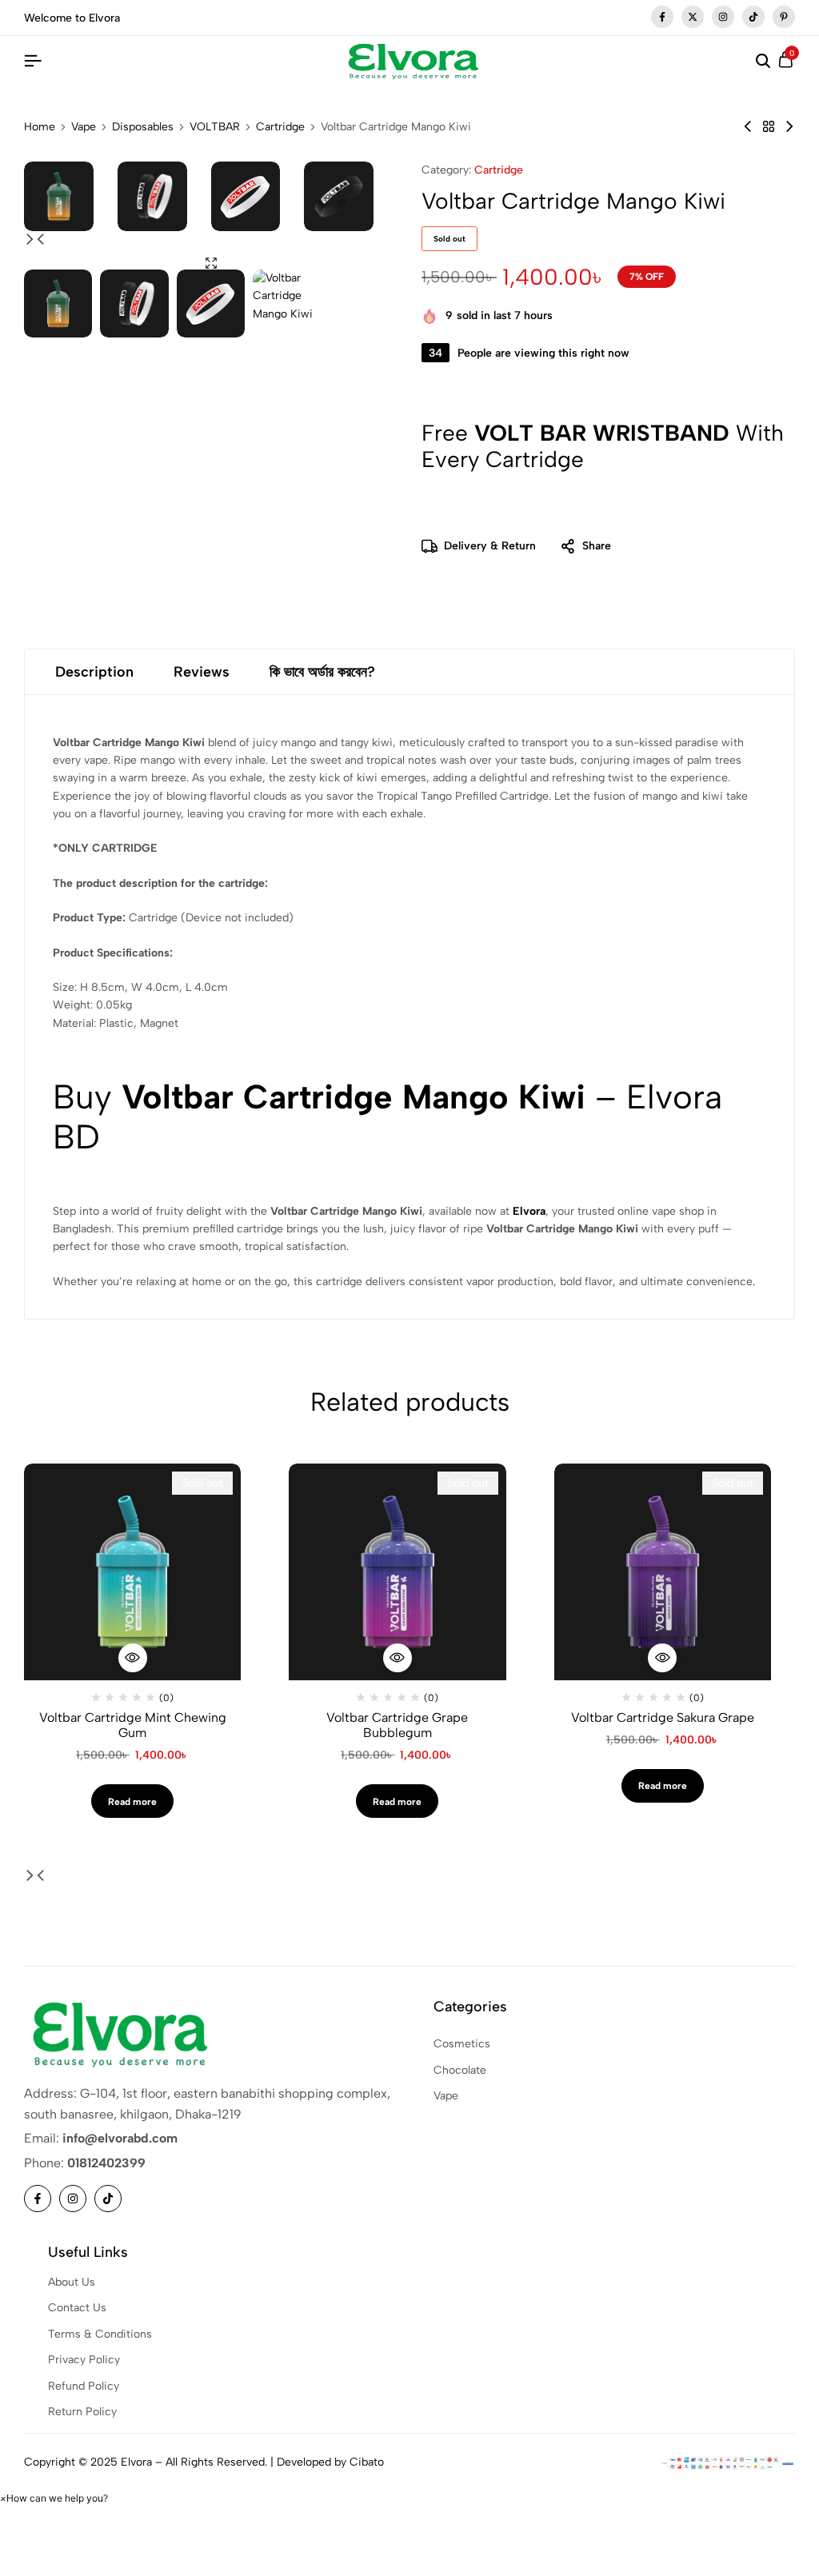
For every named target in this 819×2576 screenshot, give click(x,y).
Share (597, 546)
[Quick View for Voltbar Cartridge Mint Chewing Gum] (133, 1658)
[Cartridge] (769, 127)
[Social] (38, 2199)
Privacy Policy (84, 2360)
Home (40, 127)
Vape (84, 127)
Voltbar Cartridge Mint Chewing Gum (133, 1725)
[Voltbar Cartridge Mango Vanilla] (789, 127)
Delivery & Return (490, 546)
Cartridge (280, 127)
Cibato (367, 2462)
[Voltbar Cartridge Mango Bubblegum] (748, 127)
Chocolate (460, 2070)
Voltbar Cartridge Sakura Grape (663, 1717)
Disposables (143, 127)
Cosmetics (462, 2044)
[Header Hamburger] (33, 61)
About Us (72, 2282)
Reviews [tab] (202, 672)
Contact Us (77, 2308)
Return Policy (82, 2412)
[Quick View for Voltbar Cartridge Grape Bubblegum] (398, 1658)
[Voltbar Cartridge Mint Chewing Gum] (132, 1572)
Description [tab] (94, 672)
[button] (30, 240)
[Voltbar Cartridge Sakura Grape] (663, 1572)
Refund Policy (84, 2386)
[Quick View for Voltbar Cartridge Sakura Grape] (662, 1658)
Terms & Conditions (100, 2334)
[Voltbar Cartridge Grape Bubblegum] (397, 1572)
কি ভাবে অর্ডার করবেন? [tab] (322, 672)
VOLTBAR (215, 127)
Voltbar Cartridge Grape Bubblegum (397, 1725)
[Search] (763, 62)
